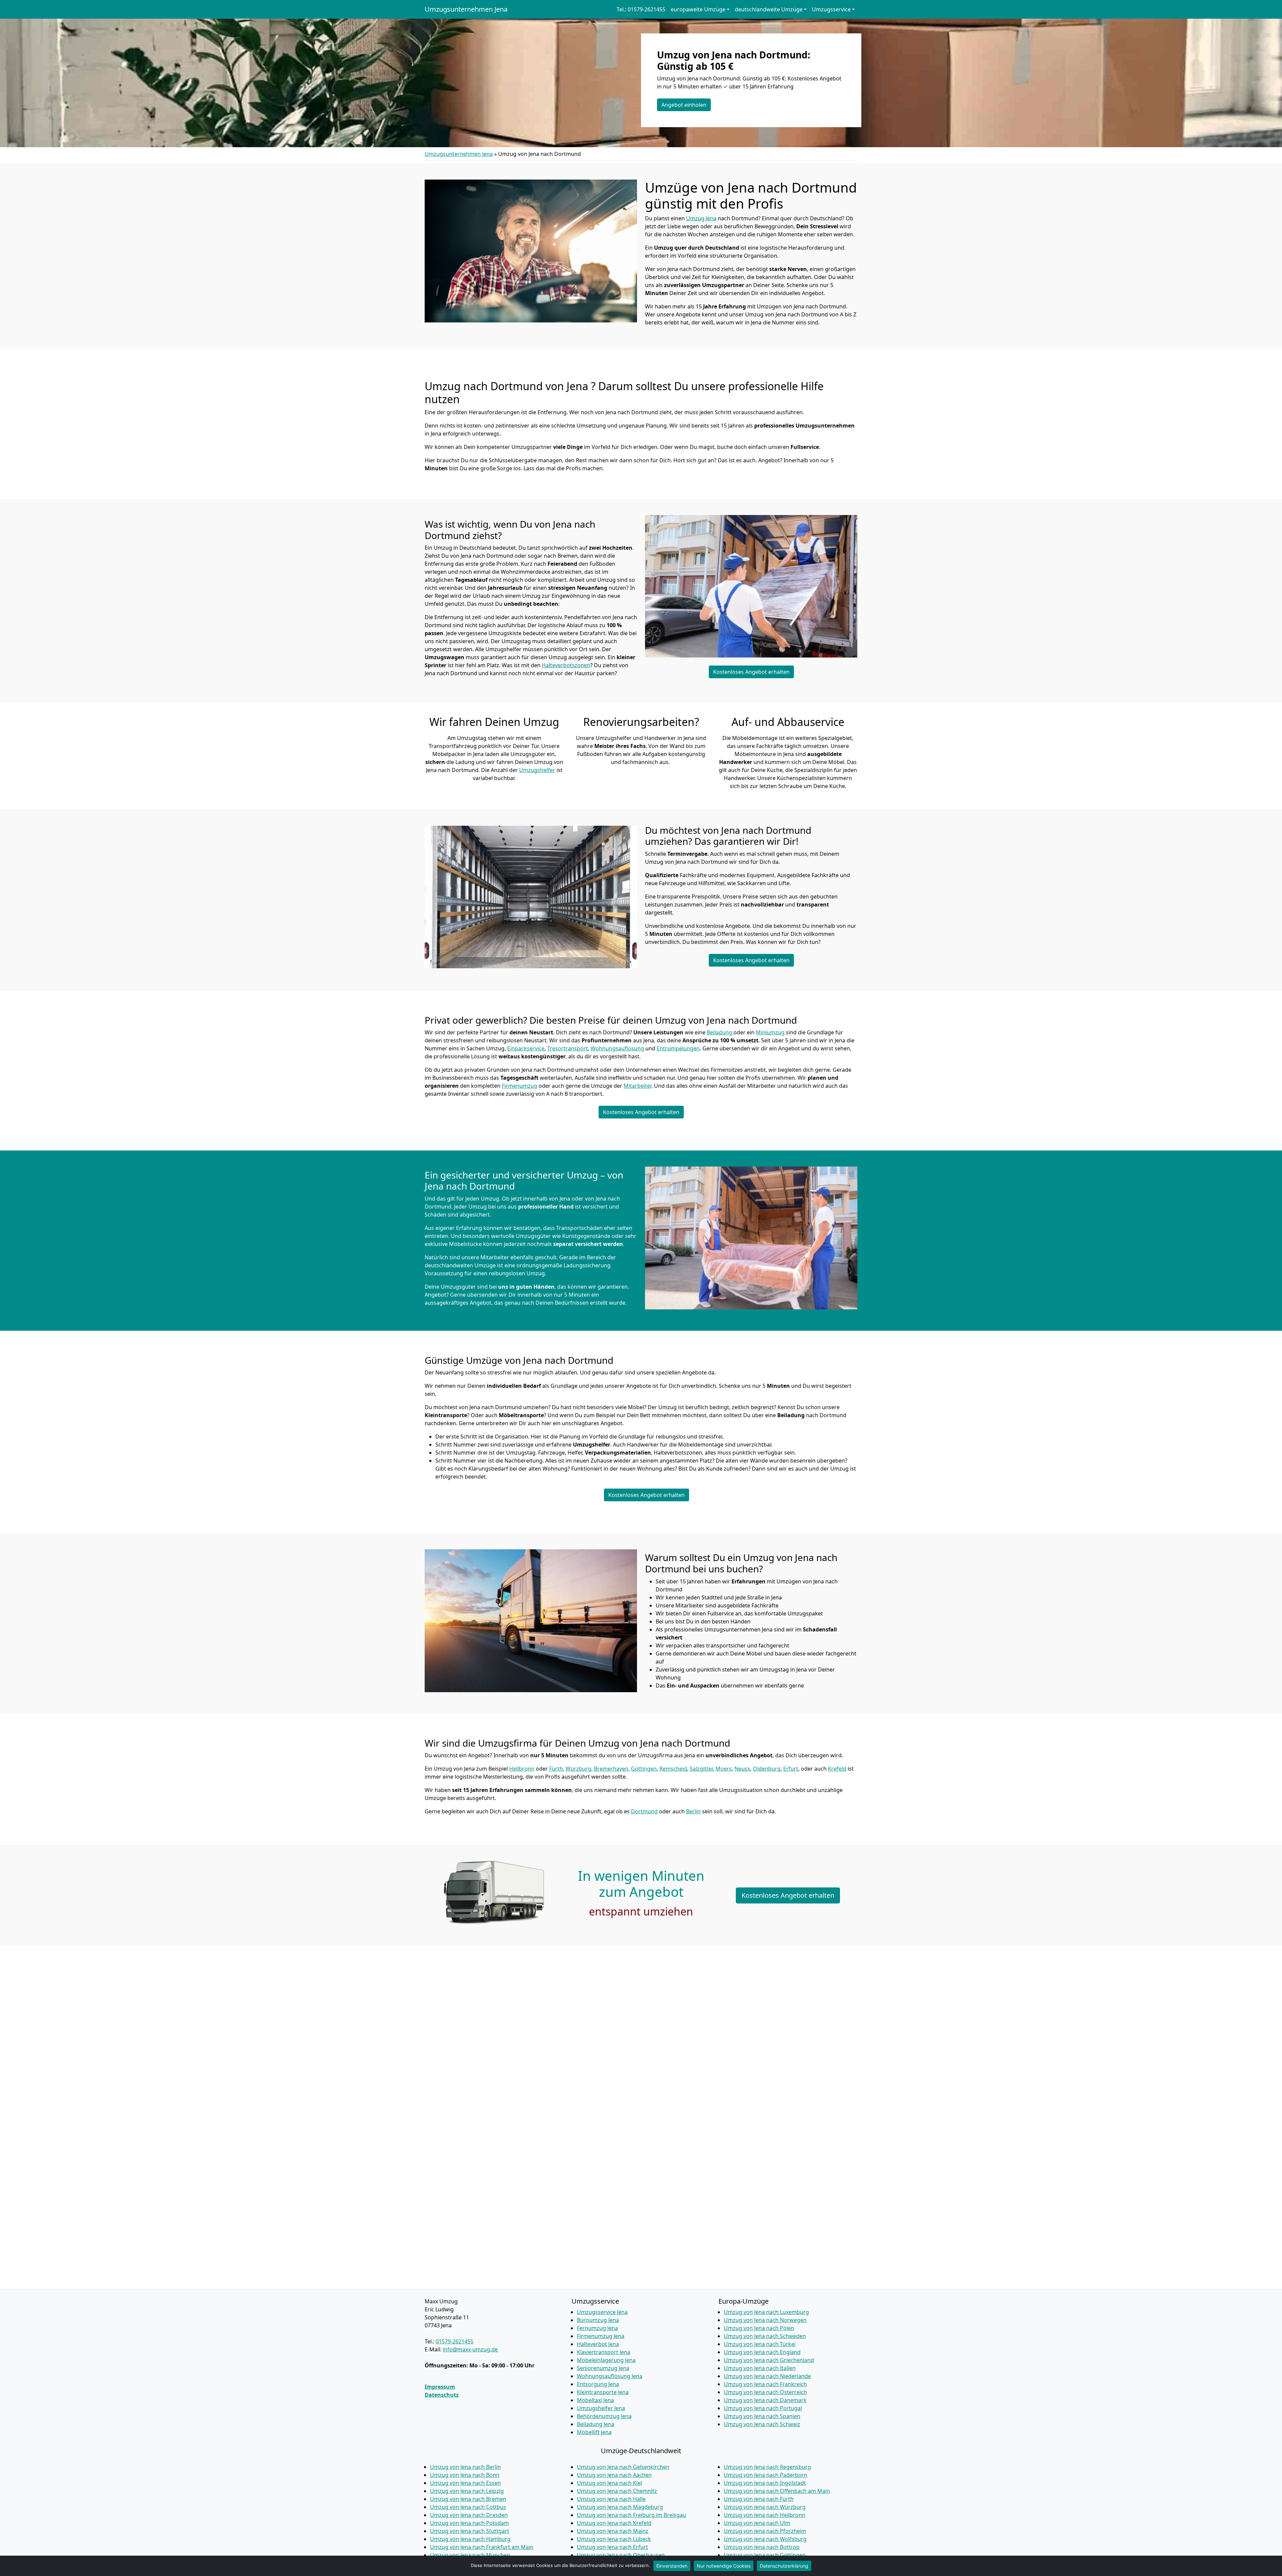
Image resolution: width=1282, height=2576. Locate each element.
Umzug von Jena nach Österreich (765, 2392)
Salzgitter (701, 1769)
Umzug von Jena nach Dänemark (765, 2400)
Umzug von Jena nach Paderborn (766, 2475)
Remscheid (673, 1769)
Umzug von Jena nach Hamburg (470, 2539)
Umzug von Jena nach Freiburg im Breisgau (631, 2515)
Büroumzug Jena (598, 2320)
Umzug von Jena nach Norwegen (765, 2320)
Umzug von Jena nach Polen (759, 2328)
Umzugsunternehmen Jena (466, 9)
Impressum (440, 2387)
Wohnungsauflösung (618, 1048)
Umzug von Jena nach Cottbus (468, 2507)
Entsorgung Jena (598, 2384)
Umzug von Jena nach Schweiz (762, 2424)
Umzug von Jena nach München (470, 2555)
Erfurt (791, 1769)
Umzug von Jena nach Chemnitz (617, 2491)
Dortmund (644, 1811)
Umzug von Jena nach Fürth (759, 2499)
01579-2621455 (455, 2341)
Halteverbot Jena (598, 2344)
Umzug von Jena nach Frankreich (765, 2384)
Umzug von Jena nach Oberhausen (621, 2555)
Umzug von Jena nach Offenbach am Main (777, 2491)
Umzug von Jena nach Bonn (465, 2475)
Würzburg (578, 1769)
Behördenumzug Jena (604, 2416)
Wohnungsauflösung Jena (610, 2376)
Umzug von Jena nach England (762, 2352)
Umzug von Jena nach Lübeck (614, 2539)
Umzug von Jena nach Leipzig (467, 2491)
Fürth (556, 1769)
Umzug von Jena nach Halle (611, 2499)
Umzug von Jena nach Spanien (762, 2416)
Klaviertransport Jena (604, 2352)
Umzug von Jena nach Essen (465, 2483)
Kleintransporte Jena (603, 2392)
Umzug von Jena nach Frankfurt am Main (482, 2547)
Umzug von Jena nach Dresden (469, 2515)
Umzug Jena (701, 218)
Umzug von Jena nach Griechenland (769, 2360)
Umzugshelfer (537, 770)
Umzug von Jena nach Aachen (614, 2475)
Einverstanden (672, 2566)
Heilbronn (522, 1769)
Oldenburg (767, 1769)
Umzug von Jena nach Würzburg (765, 2507)
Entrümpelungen (678, 1048)
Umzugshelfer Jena (601, 2408)
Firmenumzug (519, 1086)
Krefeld (837, 1769)
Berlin (693, 1811)
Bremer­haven (611, 1769)
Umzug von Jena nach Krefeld (614, 2523)
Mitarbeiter (637, 1086)
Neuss (742, 1769)
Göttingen (644, 1769)
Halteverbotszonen (566, 665)
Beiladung (720, 1032)
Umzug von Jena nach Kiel (609, 2483)
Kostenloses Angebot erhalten (751, 672)
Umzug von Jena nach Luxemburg (766, 2312)
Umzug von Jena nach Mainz (613, 2531)
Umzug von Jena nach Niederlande (767, 2376)
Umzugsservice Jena (602, 2312)
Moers (724, 1769)
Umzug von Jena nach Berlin (465, 2467)
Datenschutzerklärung (784, 2566)
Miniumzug (771, 1032)
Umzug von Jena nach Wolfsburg (765, 2539)
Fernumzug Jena (597, 2328)
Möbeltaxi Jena (595, 2400)
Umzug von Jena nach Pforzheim (765, 2531)
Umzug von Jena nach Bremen (468, 2499)
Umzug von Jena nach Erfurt (612, 2547)
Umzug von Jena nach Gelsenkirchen (623, 2467)
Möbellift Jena (594, 2432)
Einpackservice (526, 1048)
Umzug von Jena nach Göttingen (765, 2555)
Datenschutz (442, 2395)
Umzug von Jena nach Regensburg (767, 2467)
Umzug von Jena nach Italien (760, 2368)
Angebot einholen (684, 105)
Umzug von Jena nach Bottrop (762, 2547)
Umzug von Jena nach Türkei (760, 2344)
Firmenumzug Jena (601, 2336)
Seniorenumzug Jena (603, 2368)
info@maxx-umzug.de (470, 2349)
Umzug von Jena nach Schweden (765, 2336)
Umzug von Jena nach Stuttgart (470, 2531)
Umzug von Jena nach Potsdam (469, 2523)
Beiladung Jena (596, 2424)
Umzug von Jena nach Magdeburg (620, 2507)
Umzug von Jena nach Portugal (763, 2408)
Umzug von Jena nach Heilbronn (765, 2515)
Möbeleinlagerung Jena (606, 2360)
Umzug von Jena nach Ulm (757, 2523)
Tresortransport (568, 1048)
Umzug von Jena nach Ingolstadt (765, 2483)
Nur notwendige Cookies (724, 2566)
